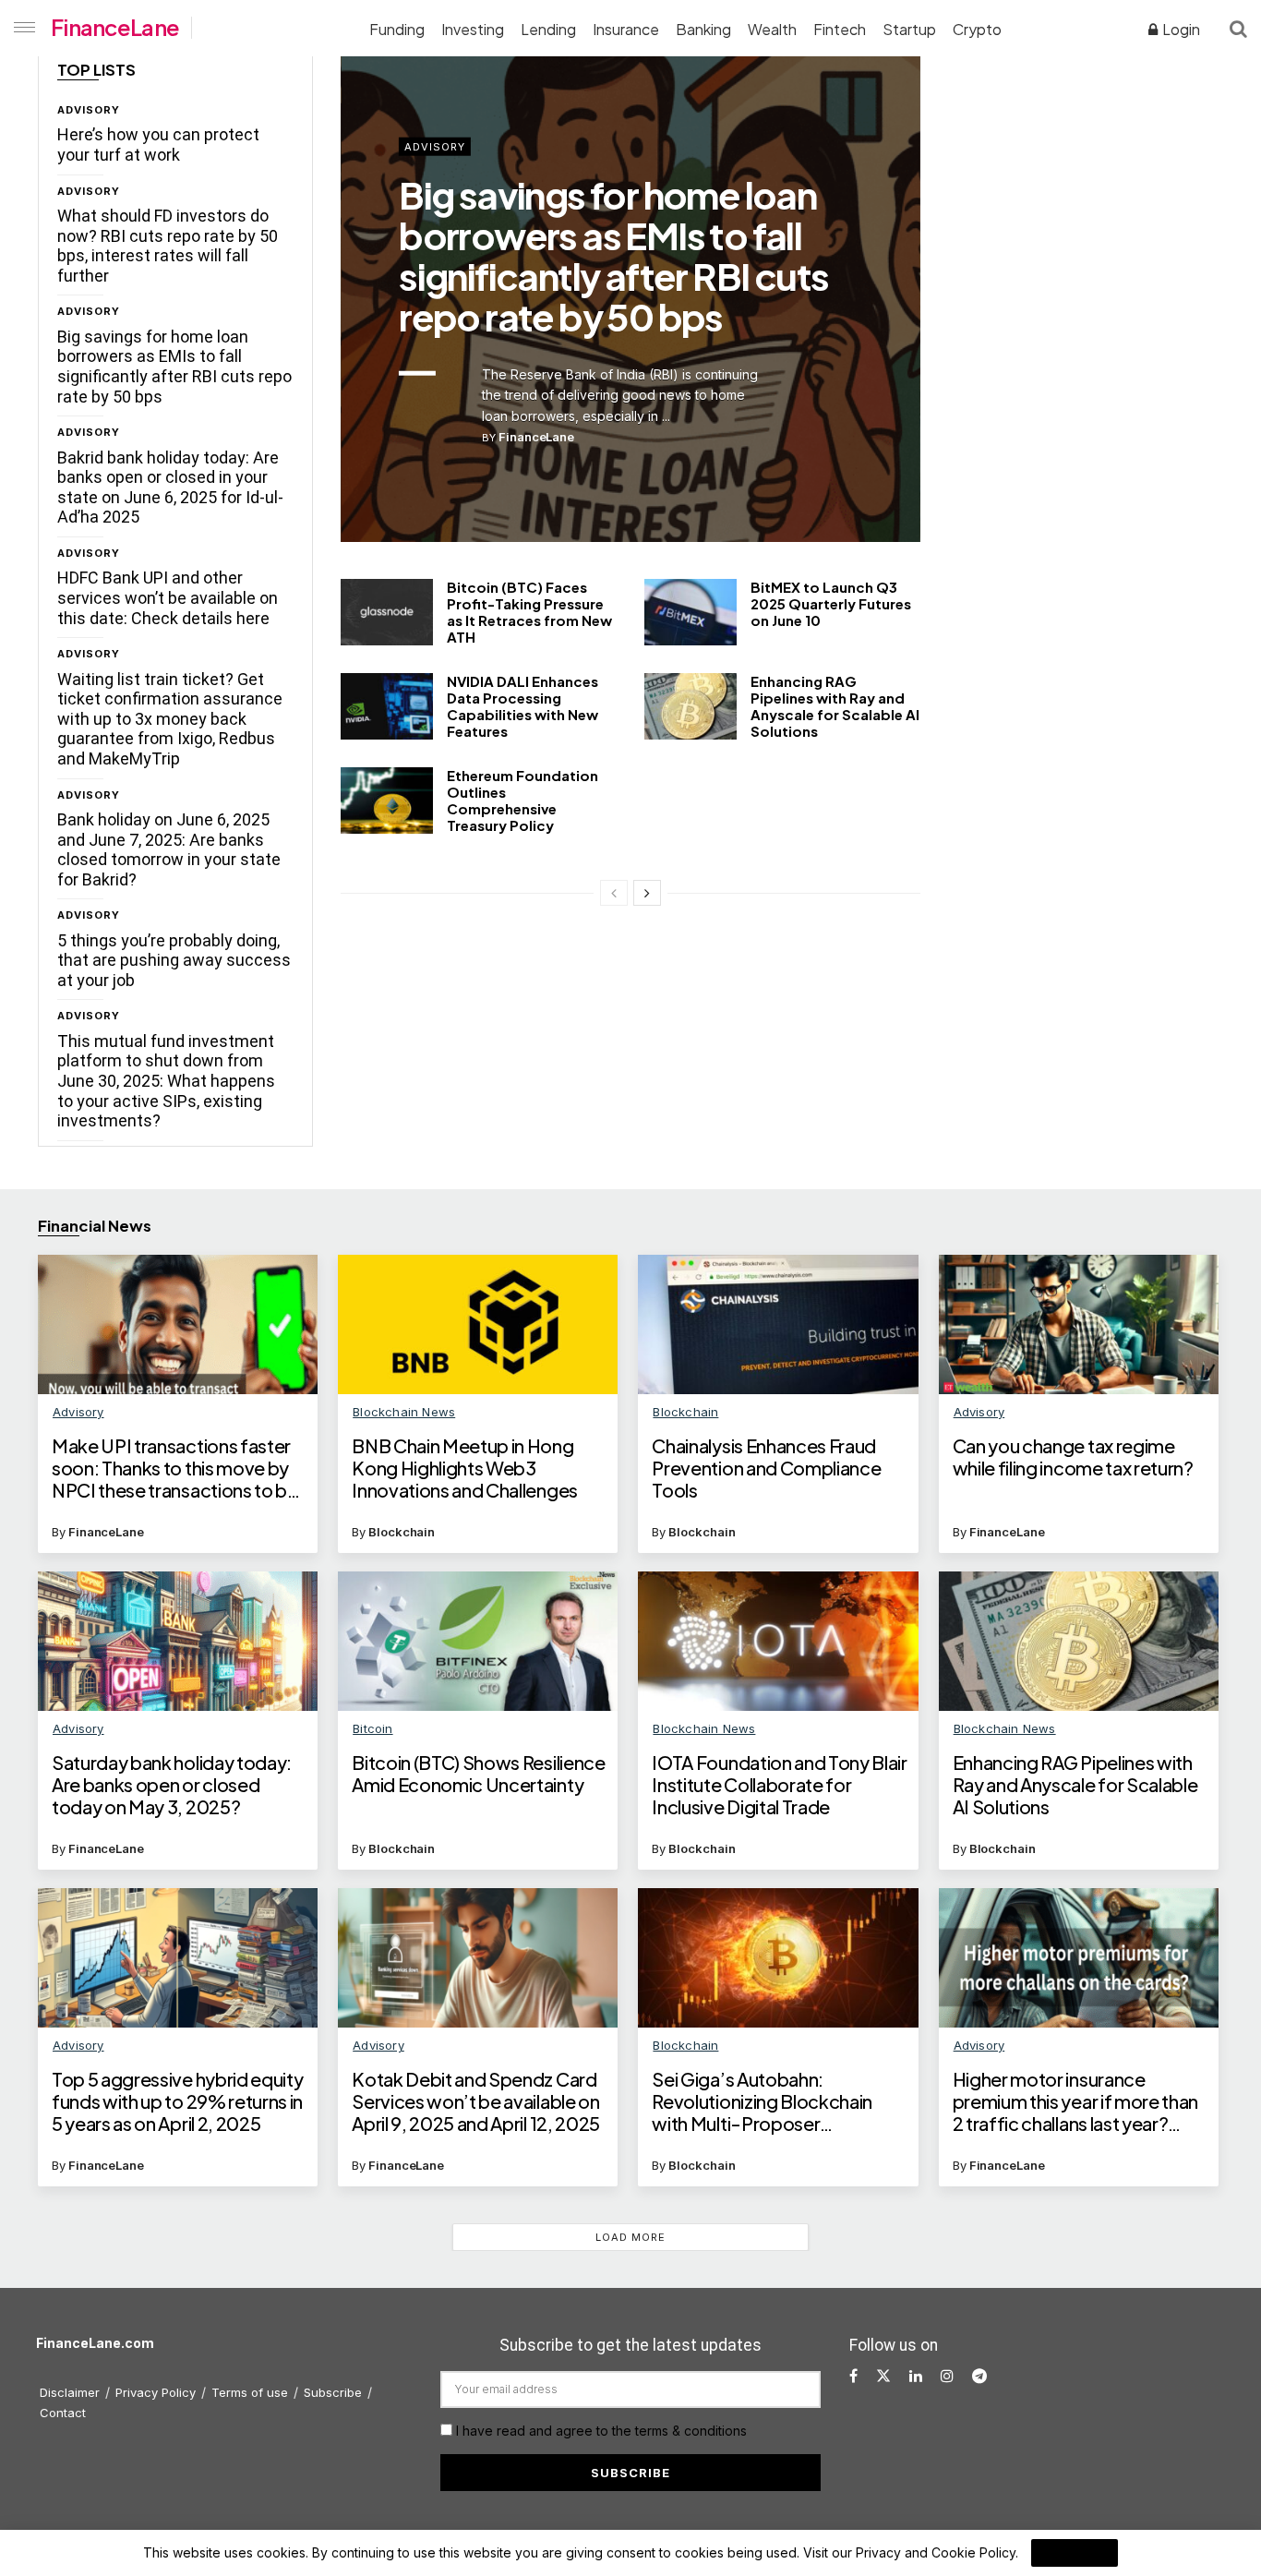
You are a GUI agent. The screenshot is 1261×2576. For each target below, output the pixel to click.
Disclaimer (70, 2392)
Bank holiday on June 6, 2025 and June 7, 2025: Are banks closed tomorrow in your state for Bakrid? (169, 849)
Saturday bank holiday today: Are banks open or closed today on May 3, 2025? (172, 1785)
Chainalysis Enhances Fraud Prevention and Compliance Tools (766, 1468)
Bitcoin (372, 1728)
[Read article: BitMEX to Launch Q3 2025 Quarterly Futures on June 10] (691, 612)
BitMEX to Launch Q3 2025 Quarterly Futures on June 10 (831, 603)
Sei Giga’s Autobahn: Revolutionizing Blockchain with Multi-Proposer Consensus (762, 2101)
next (841, 484)
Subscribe (333, 2392)
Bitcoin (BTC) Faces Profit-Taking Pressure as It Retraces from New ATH (529, 612)
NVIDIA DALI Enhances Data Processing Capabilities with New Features (522, 706)
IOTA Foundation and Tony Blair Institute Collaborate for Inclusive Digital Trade (779, 1785)
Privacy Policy (156, 2392)
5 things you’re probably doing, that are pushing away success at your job (174, 960)
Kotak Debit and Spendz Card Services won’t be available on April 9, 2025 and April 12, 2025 (476, 2101)
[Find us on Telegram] (979, 2376)
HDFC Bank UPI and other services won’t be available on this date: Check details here (168, 597)
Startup (909, 29)
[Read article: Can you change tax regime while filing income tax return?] (1079, 1325)
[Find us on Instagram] (947, 2376)
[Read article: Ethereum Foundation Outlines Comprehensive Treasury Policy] (387, 800)
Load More (630, 2237)
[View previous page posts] (614, 893)
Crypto (977, 29)
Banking (703, 29)
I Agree (1075, 2553)
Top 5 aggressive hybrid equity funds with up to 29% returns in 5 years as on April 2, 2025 (177, 2101)
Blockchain (402, 1532)
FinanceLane (115, 27)
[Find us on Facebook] (853, 2376)
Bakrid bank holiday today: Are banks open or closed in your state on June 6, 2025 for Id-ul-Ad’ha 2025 (170, 488)
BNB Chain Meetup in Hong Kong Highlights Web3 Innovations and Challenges (465, 1468)
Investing (473, 29)
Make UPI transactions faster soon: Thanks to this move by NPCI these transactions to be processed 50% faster (175, 1468)
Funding (397, 29)
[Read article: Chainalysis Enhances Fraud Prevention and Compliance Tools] (778, 1325)
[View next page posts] (647, 893)
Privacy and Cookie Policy (936, 2552)
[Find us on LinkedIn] (916, 2376)
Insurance (626, 29)
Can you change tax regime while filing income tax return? (1073, 1457)
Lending (548, 29)
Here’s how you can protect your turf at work (158, 144)
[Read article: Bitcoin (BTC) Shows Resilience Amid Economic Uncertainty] (478, 1642)
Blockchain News (404, 1412)
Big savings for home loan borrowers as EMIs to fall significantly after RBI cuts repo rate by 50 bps (174, 367)
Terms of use (250, 2392)
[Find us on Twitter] (883, 2376)
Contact (63, 2413)
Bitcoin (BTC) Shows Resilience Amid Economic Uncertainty (478, 1774)
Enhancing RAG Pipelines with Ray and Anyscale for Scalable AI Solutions (835, 706)
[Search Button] (1238, 28)
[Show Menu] (21, 28)
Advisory (89, 110)
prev (765, 484)
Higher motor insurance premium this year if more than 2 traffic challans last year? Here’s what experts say (1075, 2101)
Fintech (840, 29)
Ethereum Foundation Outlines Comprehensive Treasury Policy (522, 800)
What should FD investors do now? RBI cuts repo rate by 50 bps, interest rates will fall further (168, 246)
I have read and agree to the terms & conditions (601, 2431)
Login (1180, 29)
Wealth (772, 29)
